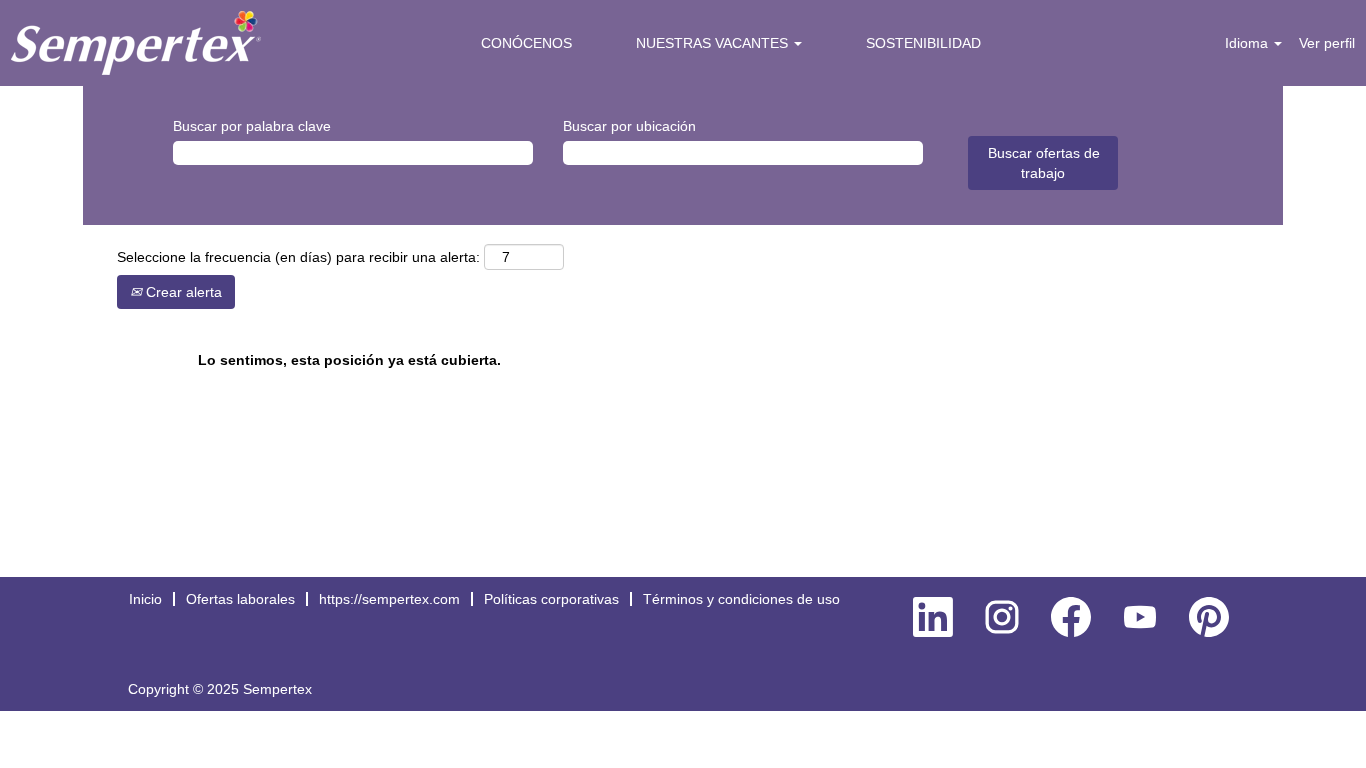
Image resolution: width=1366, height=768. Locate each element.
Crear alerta (182, 292)
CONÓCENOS (526, 43)
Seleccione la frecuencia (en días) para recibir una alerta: (298, 257)
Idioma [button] (1248, 43)
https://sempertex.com (389, 599)
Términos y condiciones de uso (741, 599)
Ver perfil (1327, 43)
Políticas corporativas (551, 599)
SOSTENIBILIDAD (923, 43)
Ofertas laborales (240, 599)
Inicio (145, 599)
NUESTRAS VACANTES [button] (714, 43)
